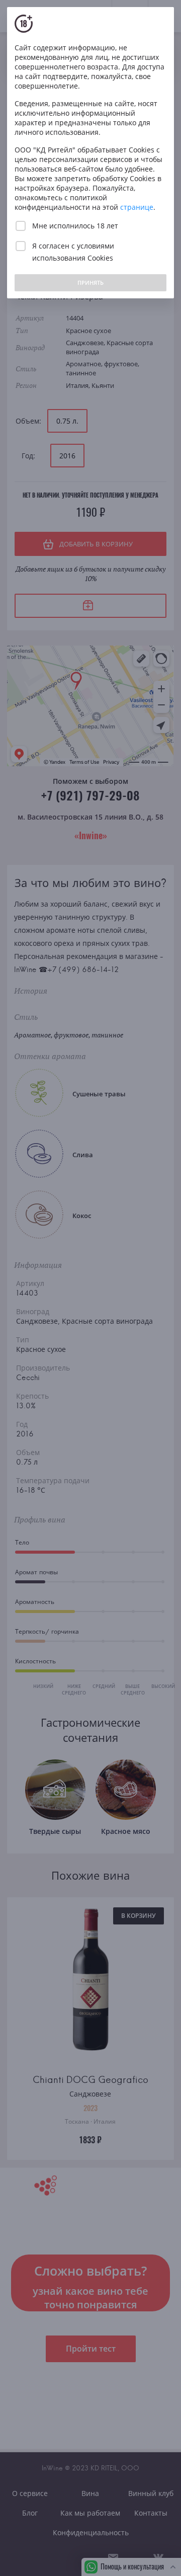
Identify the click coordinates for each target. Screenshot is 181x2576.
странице (137, 207)
